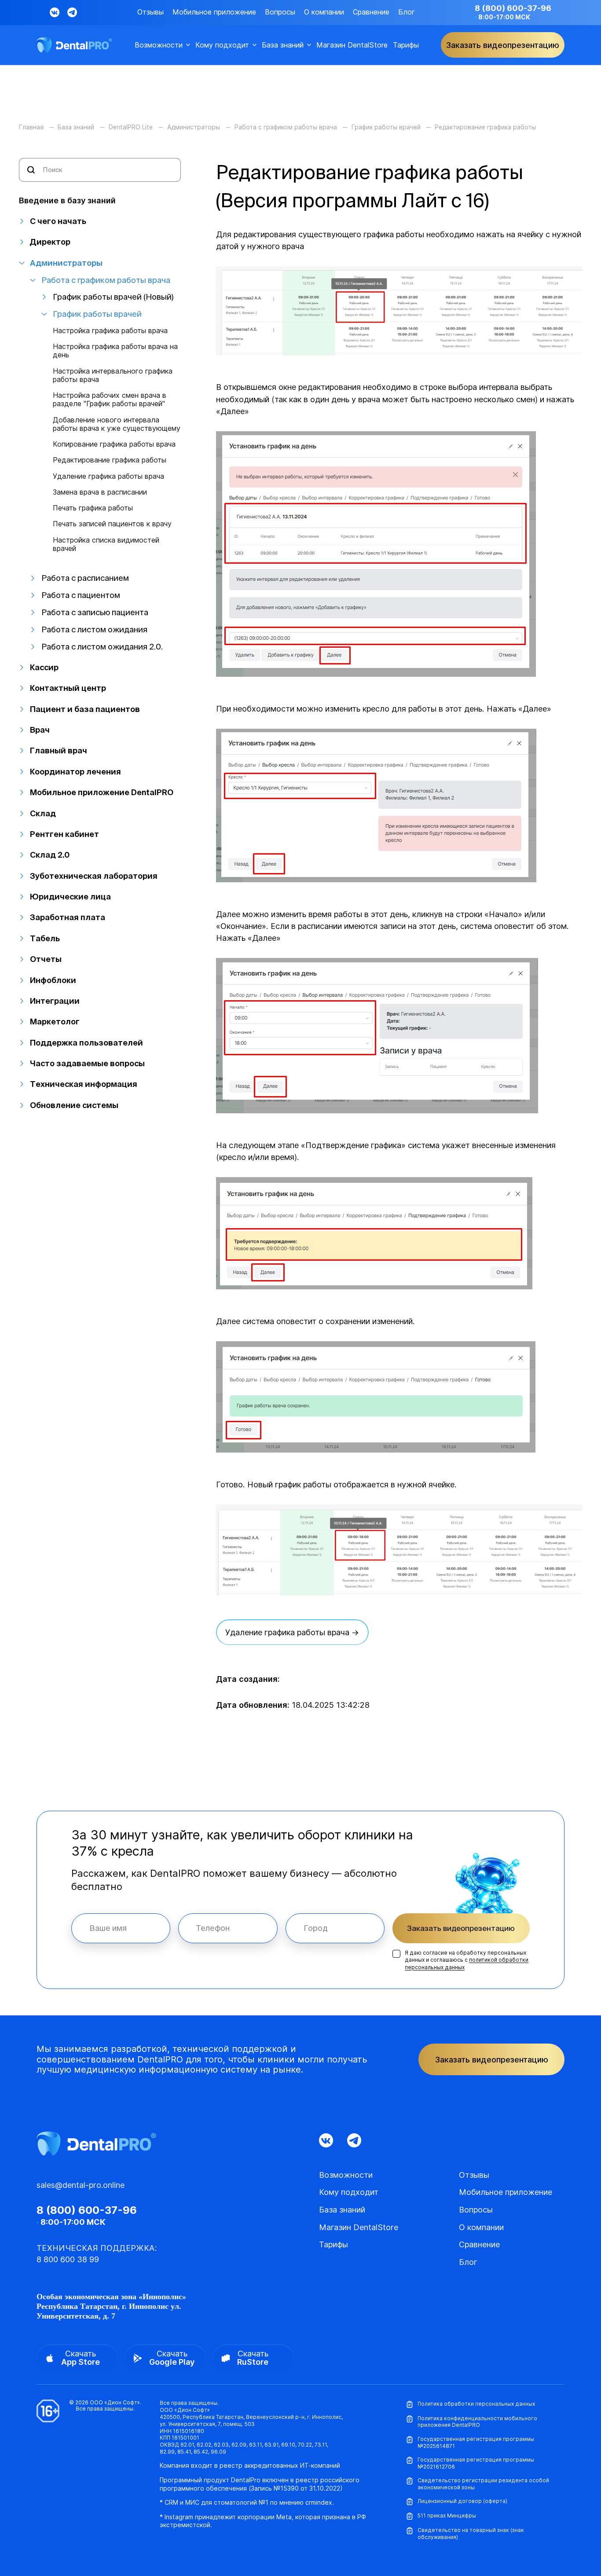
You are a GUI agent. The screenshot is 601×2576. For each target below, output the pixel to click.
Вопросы (280, 12)
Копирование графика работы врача (114, 444)
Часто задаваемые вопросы (87, 1063)
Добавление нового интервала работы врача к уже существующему (117, 424)
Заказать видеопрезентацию (461, 1928)
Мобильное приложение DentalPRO (102, 792)
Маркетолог (55, 1022)
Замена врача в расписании (100, 492)
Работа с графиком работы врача (106, 280)
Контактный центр (68, 688)
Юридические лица (70, 897)
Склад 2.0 (50, 855)
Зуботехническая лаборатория (94, 876)
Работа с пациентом (81, 595)
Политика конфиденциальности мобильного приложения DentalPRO (477, 2422)
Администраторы (66, 263)
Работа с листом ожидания (94, 629)
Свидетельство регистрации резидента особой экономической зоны (483, 2484)
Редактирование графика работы (110, 460)
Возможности (159, 45)
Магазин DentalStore (352, 45)
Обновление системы (74, 1105)
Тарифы (406, 45)
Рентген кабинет (64, 834)
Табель (45, 938)
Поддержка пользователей (86, 1043)
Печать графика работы (93, 508)
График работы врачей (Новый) (113, 297)
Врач (40, 730)
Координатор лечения (75, 772)
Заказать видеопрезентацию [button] (503, 45)
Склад (43, 813)
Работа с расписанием (85, 578)
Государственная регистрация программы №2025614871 (476, 2442)
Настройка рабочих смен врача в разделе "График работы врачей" (110, 400)
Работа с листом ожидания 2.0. (102, 647)
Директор (50, 242)
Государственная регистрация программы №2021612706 (476, 2463)
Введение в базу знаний (67, 200)
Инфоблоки (53, 980)
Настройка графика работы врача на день (115, 351)
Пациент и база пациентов (85, 709)
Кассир (44, 667)
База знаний (283, 45)
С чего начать (58, 221)
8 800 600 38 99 (68, 2259)
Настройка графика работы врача (110, 331)
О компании (324, 12)
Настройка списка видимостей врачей (106, 544)
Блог (407, 12)
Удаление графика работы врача (108, 476)
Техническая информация (84, 1084)
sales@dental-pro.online (81, 2185)
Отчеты (46, 959)
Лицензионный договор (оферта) (462, 2501)
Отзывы (150, 12)
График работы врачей (97, 314)
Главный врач (59, 750)
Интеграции (55, 1001)
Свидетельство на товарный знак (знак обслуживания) (471, 2534)
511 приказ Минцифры (447, 2515)
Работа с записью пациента (95, 612)
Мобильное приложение (214, 12)
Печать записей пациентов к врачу (112, 524)
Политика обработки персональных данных (476, 2404)
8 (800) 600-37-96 (513, 8)
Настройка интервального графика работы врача (113, 375)
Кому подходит (222, 45)
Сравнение (371, 12)
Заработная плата (68, 917)
